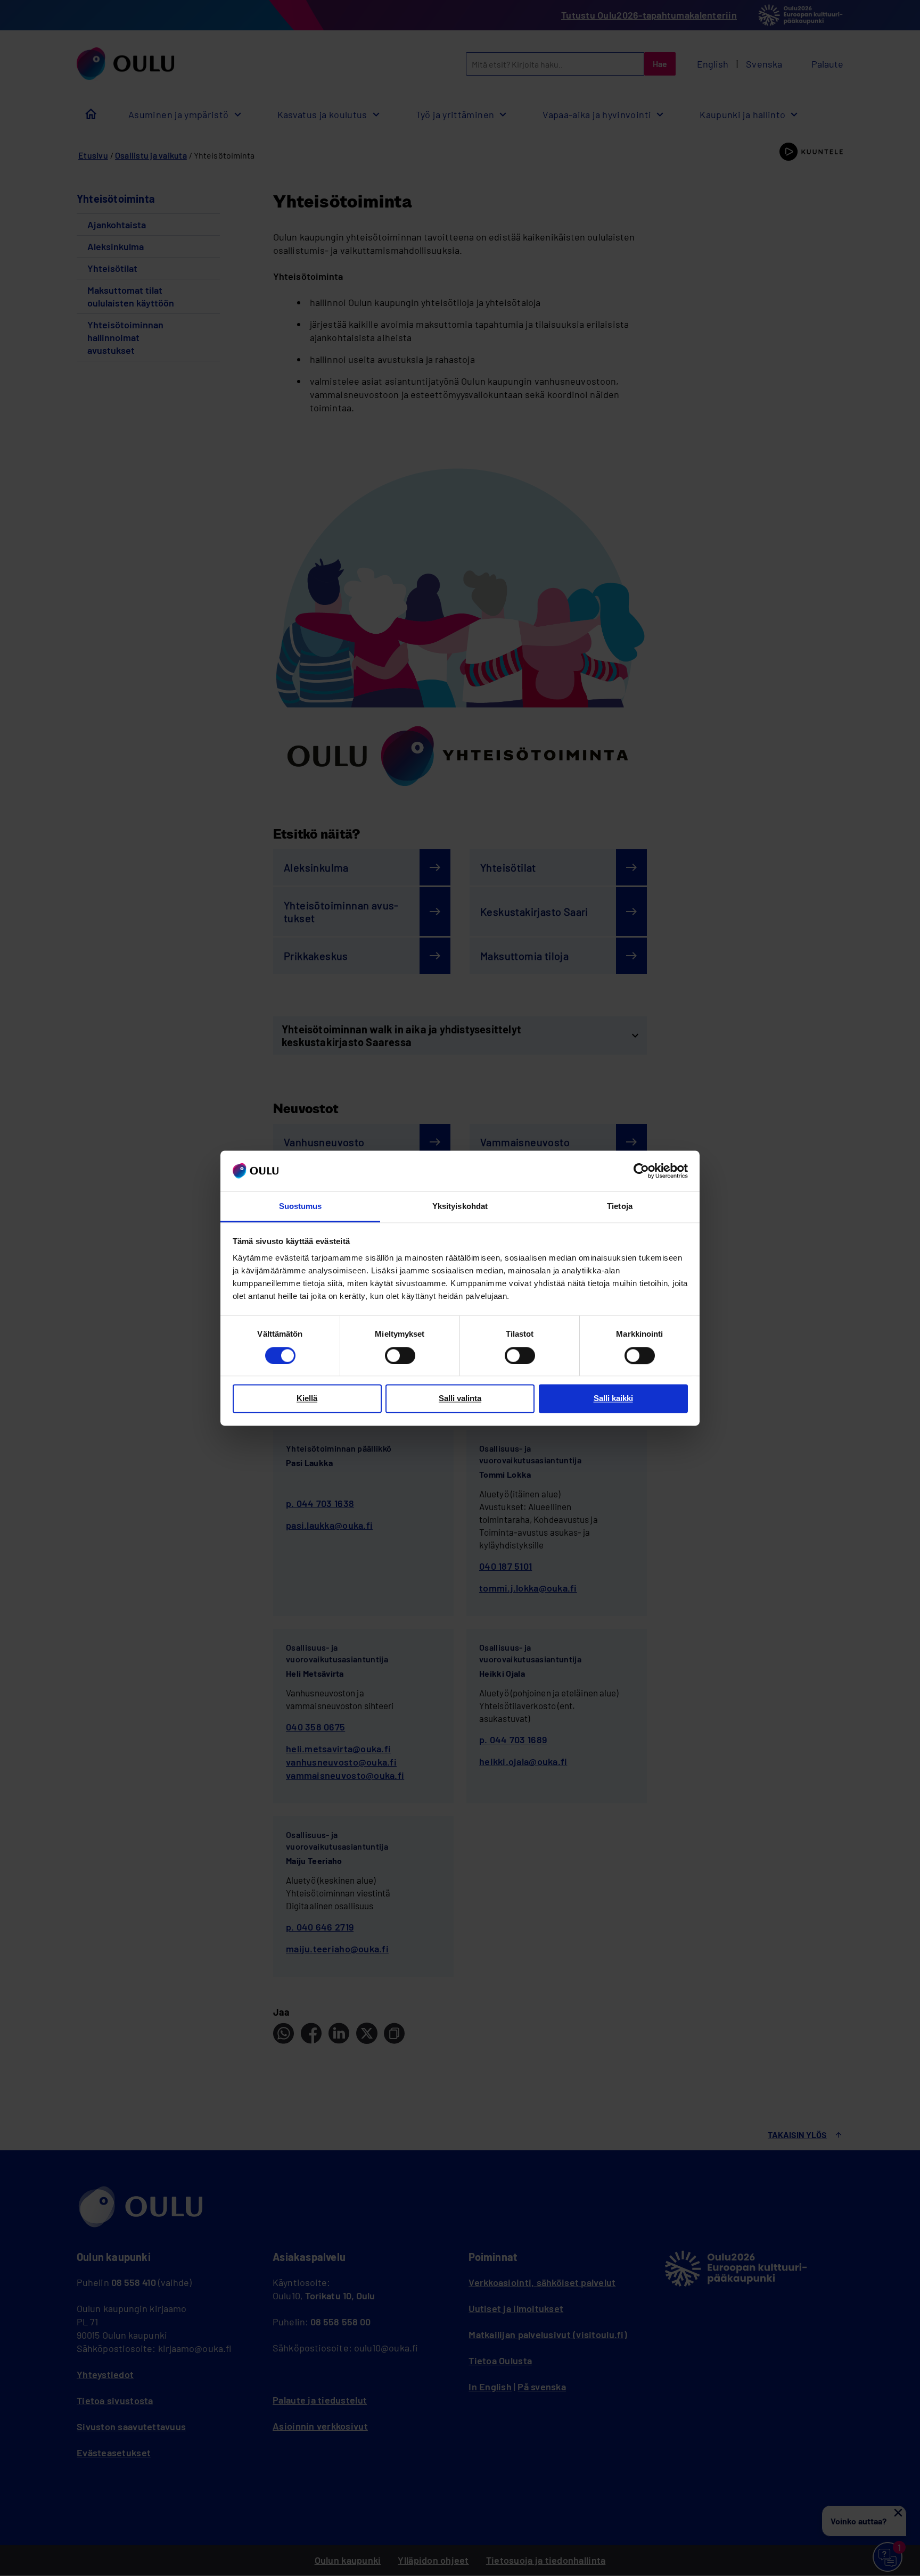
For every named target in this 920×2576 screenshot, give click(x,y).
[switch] (400, 1355)
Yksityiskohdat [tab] (460, 1207)
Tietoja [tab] (620, 1207)
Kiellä (307, 1399)
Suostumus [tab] (301, 1207)
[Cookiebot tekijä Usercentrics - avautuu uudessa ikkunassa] (641, 1171)
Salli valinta (460, 1399)
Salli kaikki (613, 1399)
